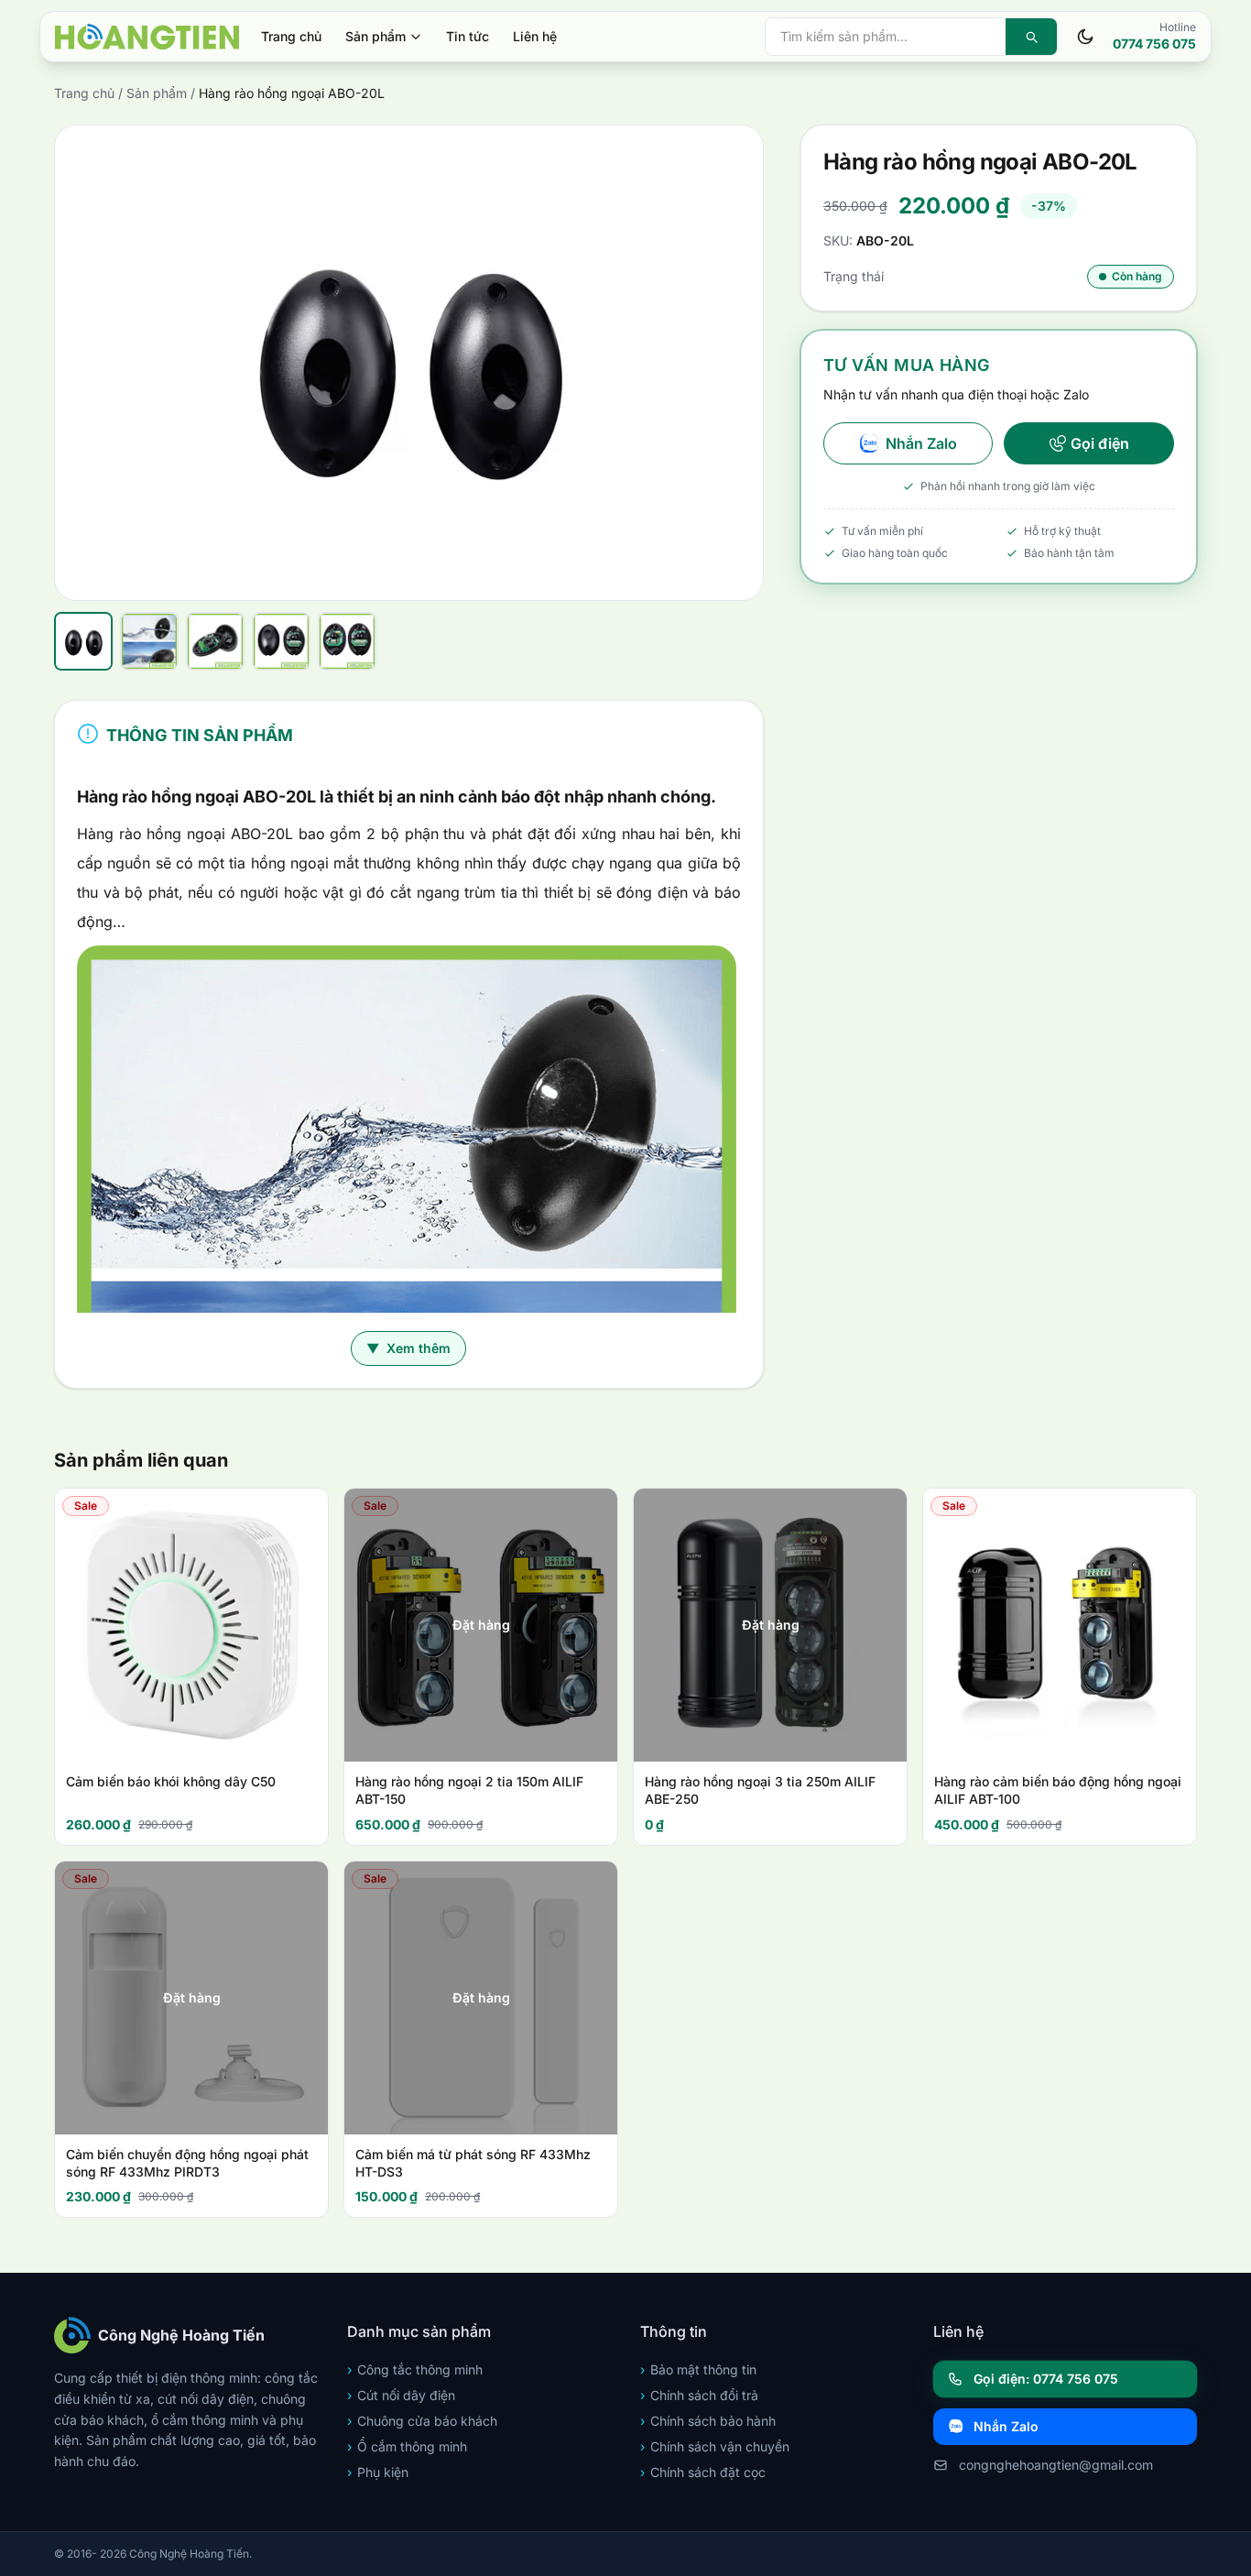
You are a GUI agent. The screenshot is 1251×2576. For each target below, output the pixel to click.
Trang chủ (291, 36)
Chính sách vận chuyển (715, 2446)
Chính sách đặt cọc (703, 2472)
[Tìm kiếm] (1031, 37)
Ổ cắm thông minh (407, 2446)
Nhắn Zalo (921, 443)
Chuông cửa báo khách (422, 2421)
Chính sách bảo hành (708, 2421)
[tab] (83, 641)
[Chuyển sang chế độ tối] (1085, 37)
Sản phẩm (375, 36)
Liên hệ (535, 36)
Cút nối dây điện (401, 2395)
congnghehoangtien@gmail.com (1056, 2465)
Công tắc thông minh (415, 2369)
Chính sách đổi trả (699, 2395)
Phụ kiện (378, 2472)
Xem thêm (408, 1348)
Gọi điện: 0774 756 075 (1046, 2379)
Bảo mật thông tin (698, 2369)
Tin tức (468, 36)
